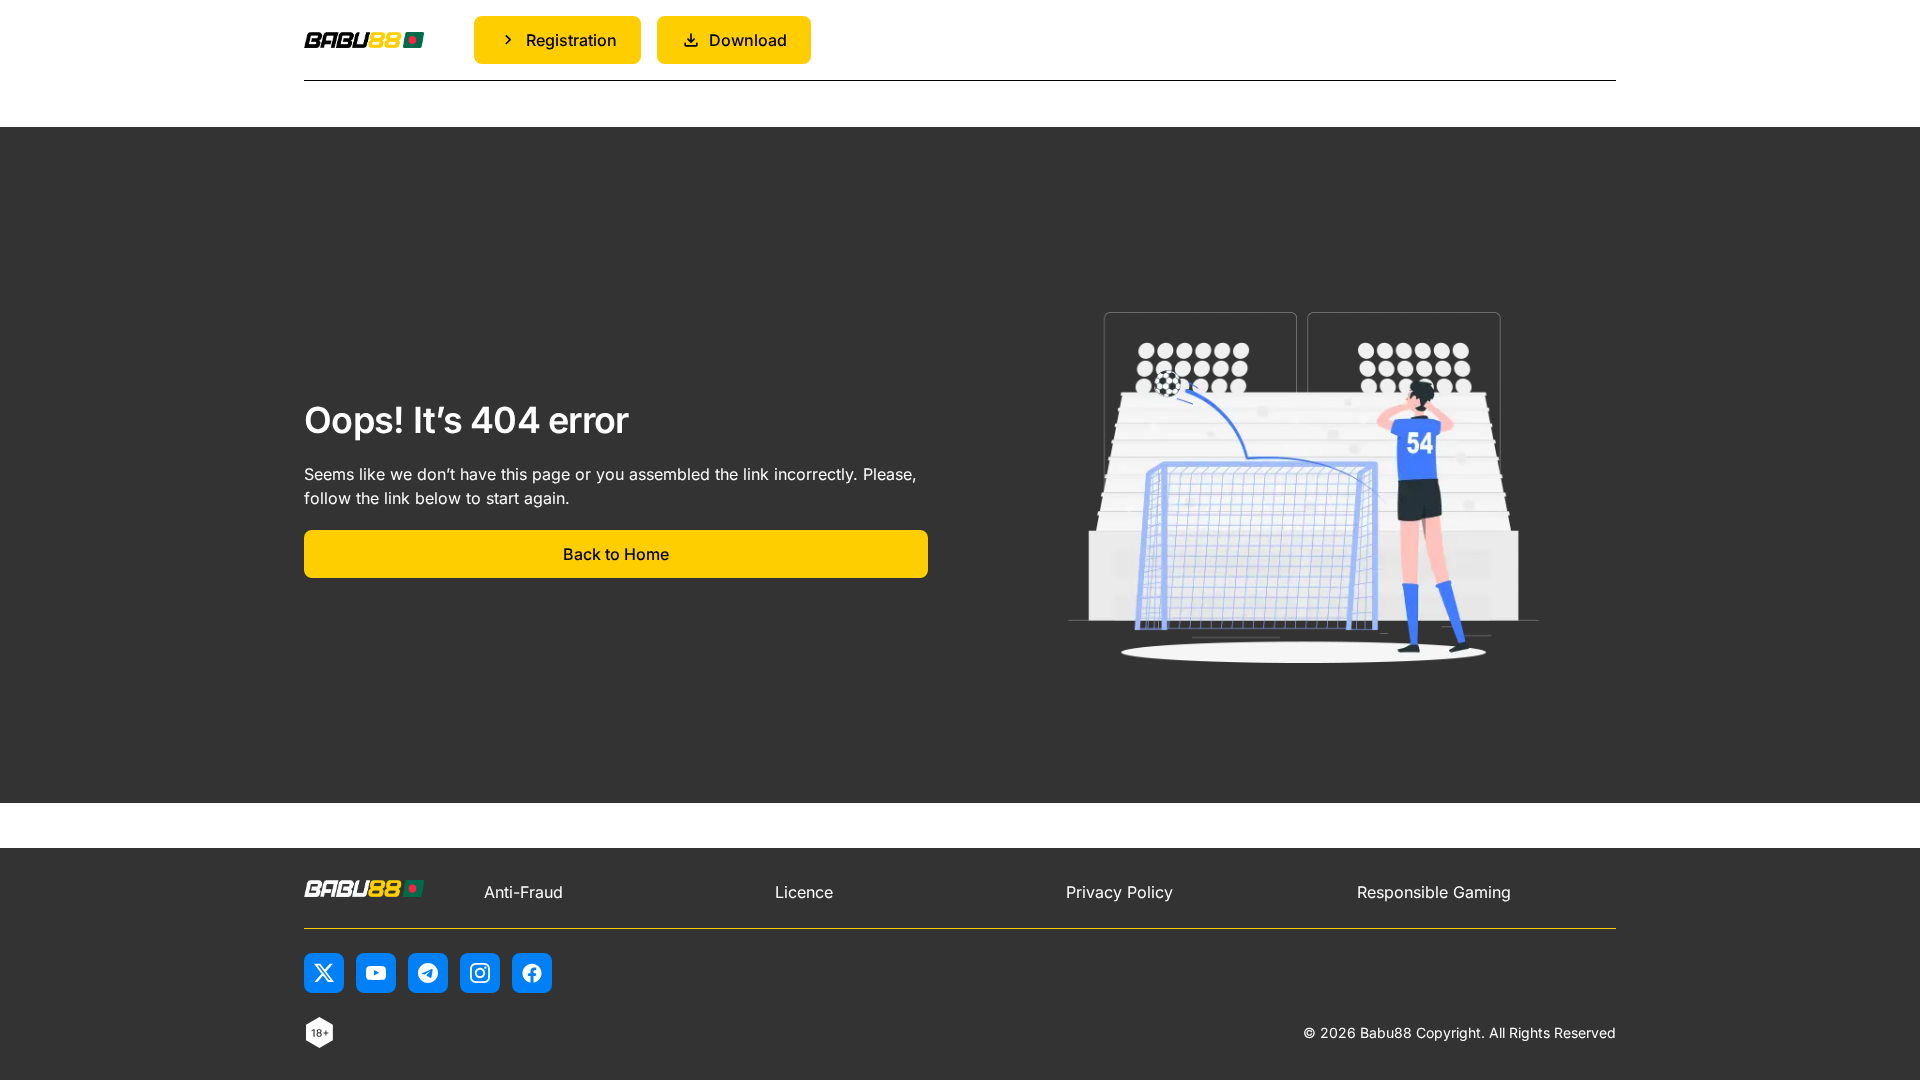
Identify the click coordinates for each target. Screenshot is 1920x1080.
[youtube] (376, 973)
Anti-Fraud (523, 892)
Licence (804, 892)
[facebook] (532, 973)
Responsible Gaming (1434, 892)
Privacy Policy (1119, 892)
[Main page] (364, 40)
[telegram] (428, 973)
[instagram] (480, 973)
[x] (324, 973)
